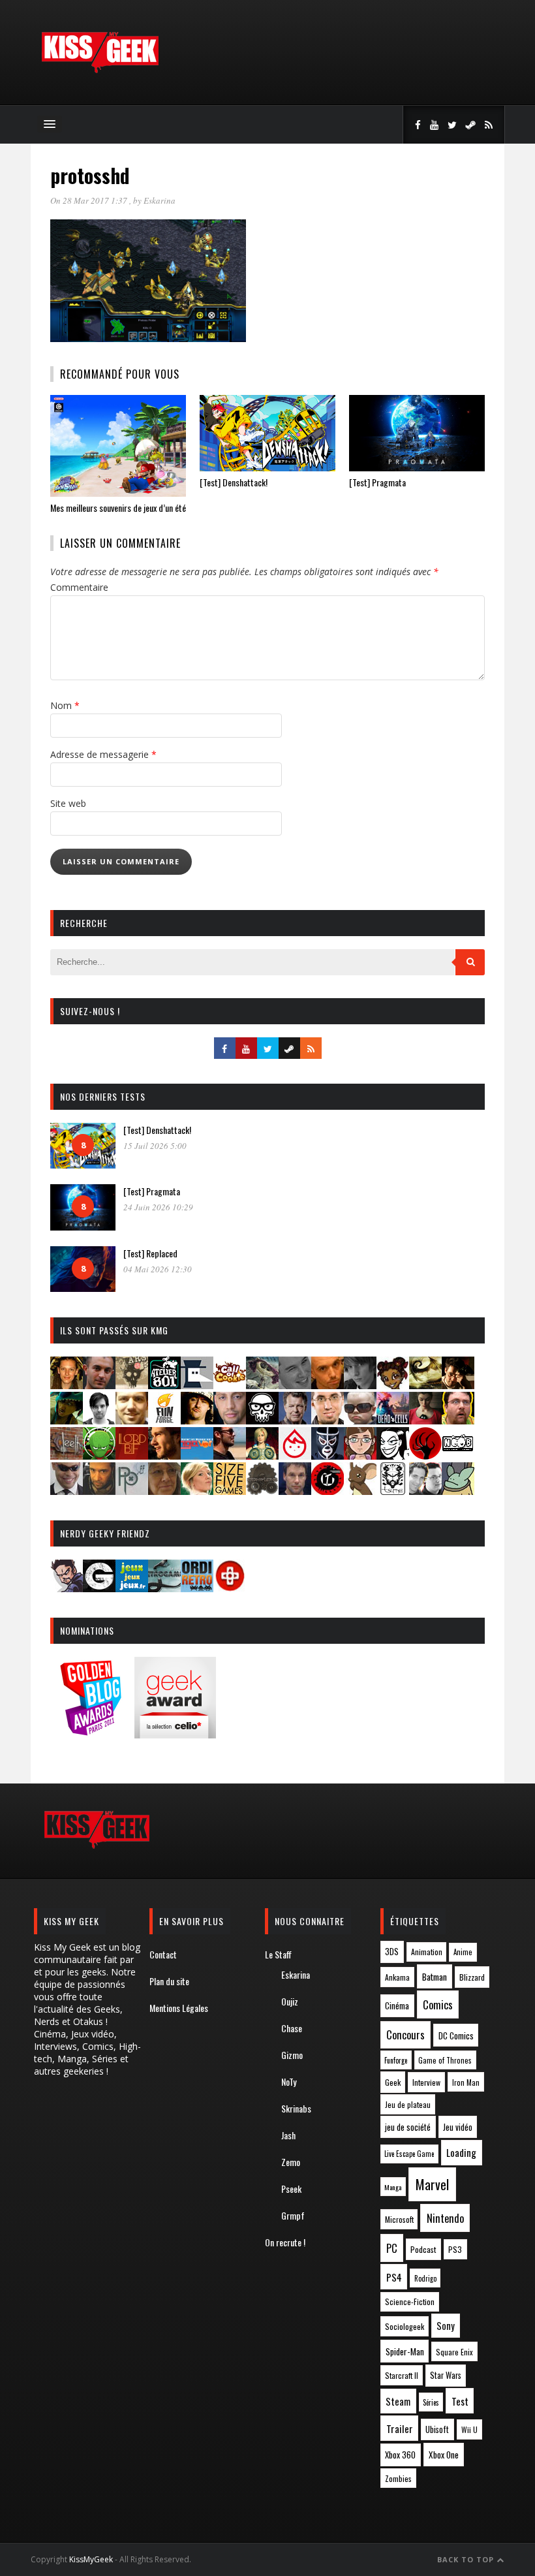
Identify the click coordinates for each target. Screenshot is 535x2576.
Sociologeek (405, 2326)
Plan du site (169, 1981)
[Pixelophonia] (132, 1491)
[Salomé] (197, 1491)
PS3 (455, 2249)
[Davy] (328, 1385)
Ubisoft (437, 2429)
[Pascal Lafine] (67, 1491)
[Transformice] (360, 1491)
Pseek (291, 2189)
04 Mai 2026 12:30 (158, 1269)
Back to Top (467, 2559)
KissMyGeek (91, 2559)
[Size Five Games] (230, 1491)
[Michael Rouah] (295, 1455)
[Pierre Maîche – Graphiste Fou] (67, 1588)
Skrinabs (296, 2108)
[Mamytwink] (164, 1455)
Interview (426, 2082)
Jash (288, 2135)
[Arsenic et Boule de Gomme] (132, 1385)
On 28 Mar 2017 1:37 (90, 200)
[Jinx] (262, 1420)
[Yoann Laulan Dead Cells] (393, 1420)
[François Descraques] (99, 1420)
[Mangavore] (197, 1455)
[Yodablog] (458, 1491)
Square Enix (454, 2352)
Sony (446, 2326)
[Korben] (360, 1420)
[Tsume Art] (393, 1491)
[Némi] (393, 1455)
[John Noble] (295, 1420)
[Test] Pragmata (377, 482)
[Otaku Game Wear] (230, 1588)
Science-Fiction (410, 2301)
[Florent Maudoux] (67, 1420)
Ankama (397, 1977)
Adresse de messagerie (103, 754)
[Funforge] (164, 1420)
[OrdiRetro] (197, 1588)
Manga (393, 2187)
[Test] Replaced (150, 1253)
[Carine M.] (262, 1385)
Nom (65, 705)
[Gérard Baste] (197, 1420)
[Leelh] (67, 1455)
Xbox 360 (400, 2455)
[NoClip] (425, 1455)
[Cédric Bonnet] (295, 1385)
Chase (292, 2028)
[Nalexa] (360, 1455)
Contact (163, 1954)
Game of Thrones (445, 2060)
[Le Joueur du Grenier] (458, 1420)
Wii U (469, 2429)
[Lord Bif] (132, 1455)
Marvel (432, 2184)
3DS (392, 1952)
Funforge (396, 2060)
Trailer (400, 2428)
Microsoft (399, 2219)
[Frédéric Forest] (132, 1420)
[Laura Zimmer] (425, 1420)
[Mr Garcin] (328, 1455)
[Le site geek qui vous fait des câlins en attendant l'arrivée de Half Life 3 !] (100, 70)
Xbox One (444, 2455)
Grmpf (293, 2215)
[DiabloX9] (360, 1385)
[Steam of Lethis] (262, 1491)
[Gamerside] (99, 1588)
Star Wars (446, 2375)
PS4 (394, 2277)
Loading (461, 2152)
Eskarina (160, 200)
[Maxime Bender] (230, 1455)
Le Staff (278, 1954)
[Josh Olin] (328, 1420)
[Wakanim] (425, 1491)
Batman (435, 1976)
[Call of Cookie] (230, 1385)
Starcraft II (402, 2375)
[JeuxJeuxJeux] (132, 1588)
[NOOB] (458, 1455)
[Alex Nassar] (99, 1385)
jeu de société (408, 2127)
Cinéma (397, 2005)
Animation (427, 1952)
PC (392, 2248)
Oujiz (290, 2001)
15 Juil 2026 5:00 (155, 1146)
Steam (398, 2401)
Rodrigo (425, 2278)
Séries (431, 2402)
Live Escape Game (409, 2154)
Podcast (423, 2249)
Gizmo (292, 2055)
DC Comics (456, 2035)
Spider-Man (405, 2351)
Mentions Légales (179, 2008)
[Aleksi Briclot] (67, 1385)
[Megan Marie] (262, 1455)
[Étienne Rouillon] (458, 1385)
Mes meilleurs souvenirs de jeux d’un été (118, 508)
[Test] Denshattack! (234, 482)
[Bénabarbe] (197, 1385)
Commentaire (79, 587)
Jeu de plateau (408, 2104)
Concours (405, 2035)
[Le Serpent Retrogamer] (164, 1588)
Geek (393, 2082)
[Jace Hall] (230, 1420)
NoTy (289, 2081)
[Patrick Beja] (99, 1491)
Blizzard (472, 1977)
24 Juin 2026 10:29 (158, 1207)
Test (460, 2401)
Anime (463, 1952)
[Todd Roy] (295, 1491)
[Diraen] (393, 1385)
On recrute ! (285, 2242)
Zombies (398, 2478)
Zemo (291, 2162)
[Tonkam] (328, 1491)
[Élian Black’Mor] (425, 1385)
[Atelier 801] (164, 1385)
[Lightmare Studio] (99, 1455)
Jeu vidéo (458, 2127)
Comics (438, 2004)
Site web (68, 803)
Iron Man (466, 2082)
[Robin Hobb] (164, 1491)
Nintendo (445, 2218)
